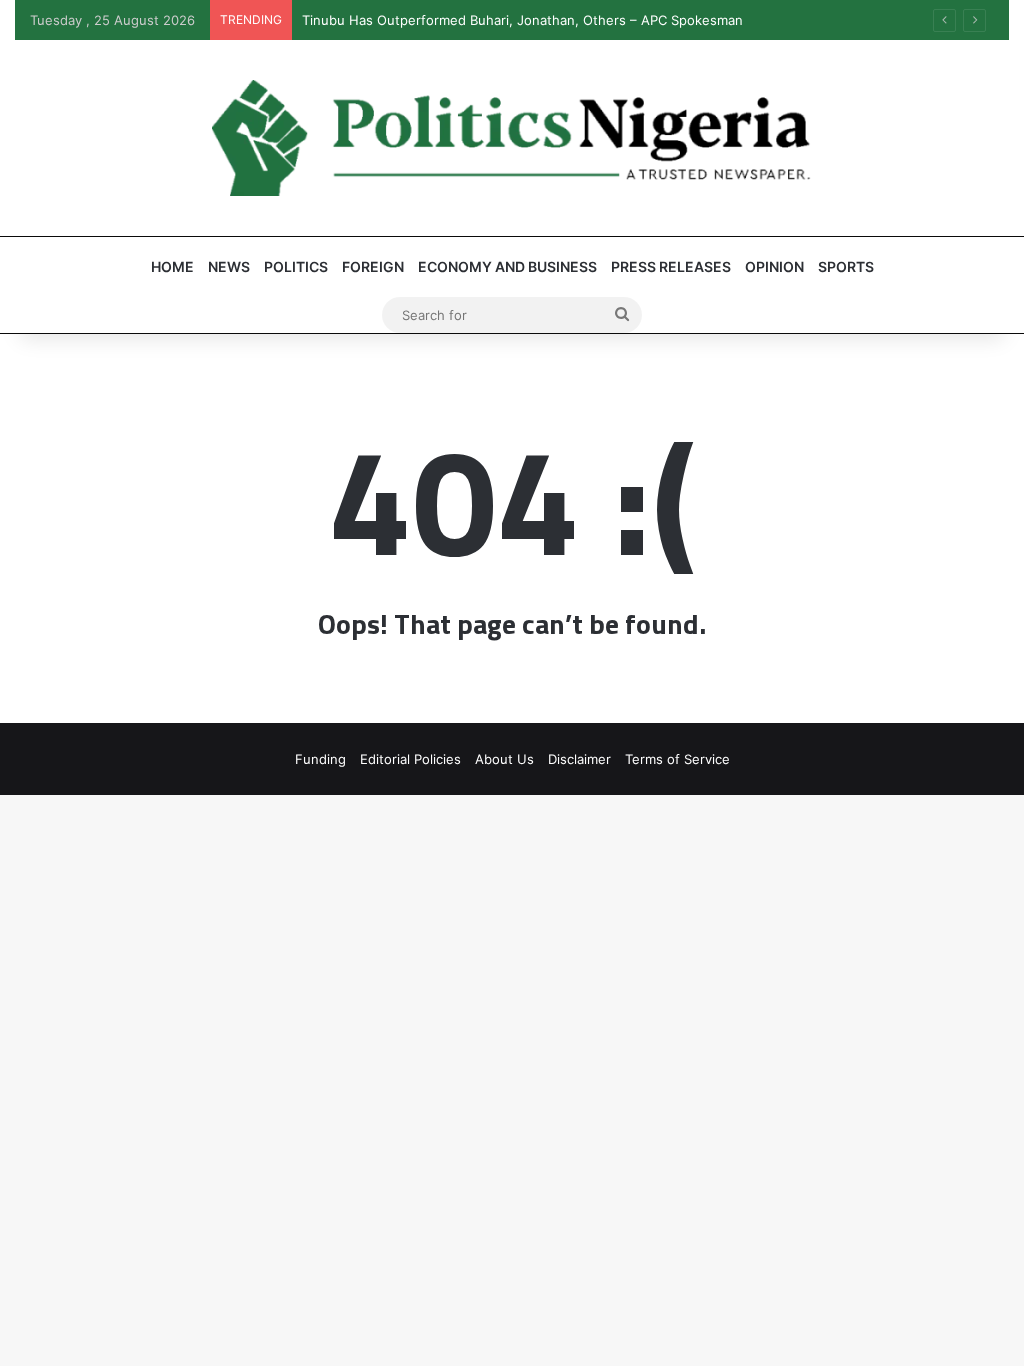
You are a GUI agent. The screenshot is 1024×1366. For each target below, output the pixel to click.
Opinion (774, 266)
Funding (320, 759)
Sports (846, 266)
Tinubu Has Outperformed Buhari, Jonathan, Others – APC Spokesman (522, 20)
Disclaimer (579, 759)
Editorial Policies (410, 759)
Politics (296, 266)
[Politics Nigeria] (512, 138)
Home (172, 266)
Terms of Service (677, 759)
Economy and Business (507, 266)
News (229, 266)
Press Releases (671, 266)
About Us (504, 759)
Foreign (373, 266)
